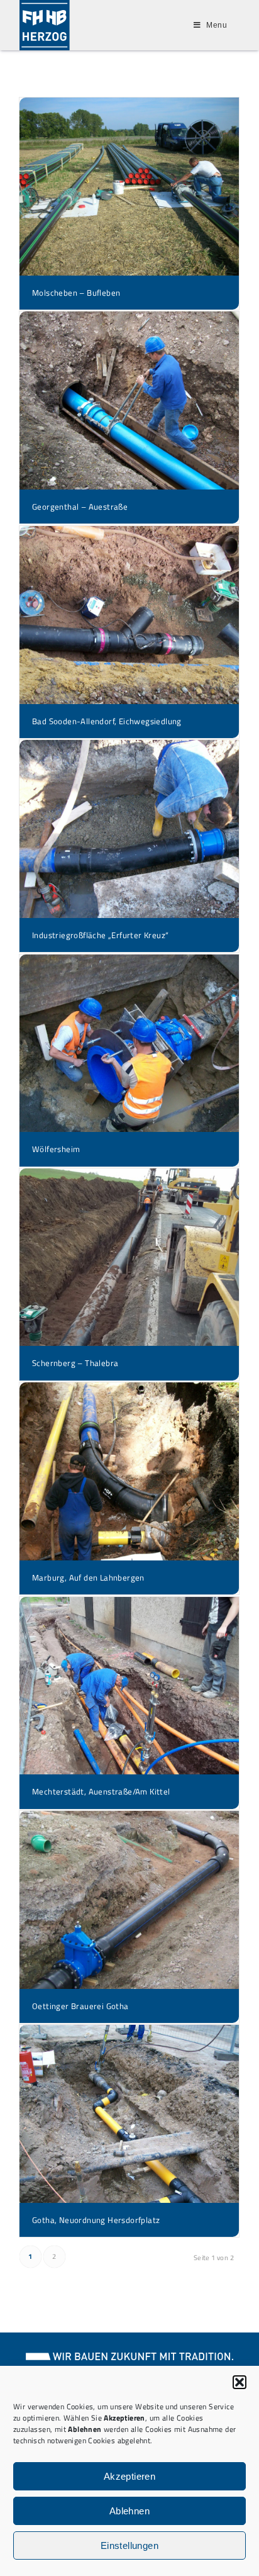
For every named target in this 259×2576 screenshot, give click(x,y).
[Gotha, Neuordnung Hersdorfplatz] (129, 2114)
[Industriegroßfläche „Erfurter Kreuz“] (129, 829)
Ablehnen (129, 2511)
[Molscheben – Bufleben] (129, 187)
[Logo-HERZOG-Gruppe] (47, 25)
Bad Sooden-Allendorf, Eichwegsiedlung (107, 721)
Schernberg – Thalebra (75, 1363)
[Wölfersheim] (129, 1044)
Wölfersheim (56, 1149)
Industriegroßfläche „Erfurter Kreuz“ (100, 935)
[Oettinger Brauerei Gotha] (129, 1900)
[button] (240, 2382)
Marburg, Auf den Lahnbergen (88, 1577)
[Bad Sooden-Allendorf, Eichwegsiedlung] (129, 615)
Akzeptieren (129, 2476)
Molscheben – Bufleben (76, 293)
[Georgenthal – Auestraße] (129, 400)
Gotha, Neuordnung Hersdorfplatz (96, 2220)
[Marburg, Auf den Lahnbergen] (129, 1471)
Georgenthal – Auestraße (80, 507)
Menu (217, 25)
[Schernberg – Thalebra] (129, 1257)
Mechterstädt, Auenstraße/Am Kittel (101, 1791)
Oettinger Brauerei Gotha (80, 2006)
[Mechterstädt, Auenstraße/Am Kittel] (129, 1686)
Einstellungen (129, 2545)
